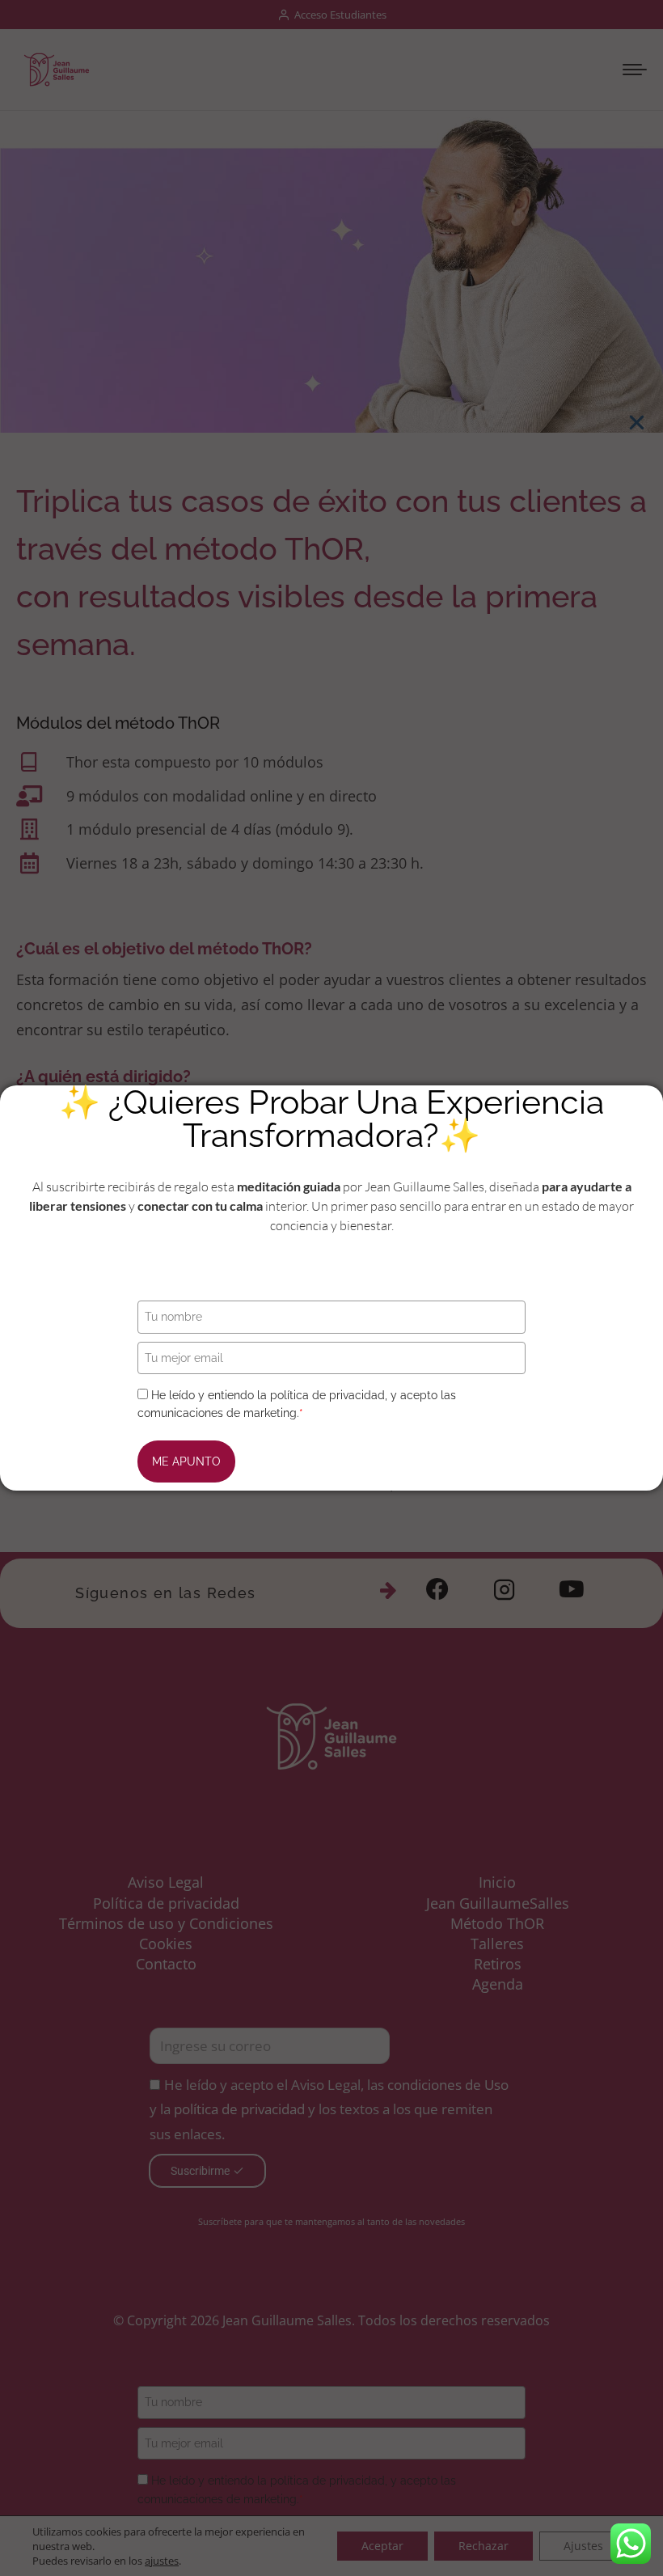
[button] (637, 423)
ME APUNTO (186, 1461)
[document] (331, 1288)
